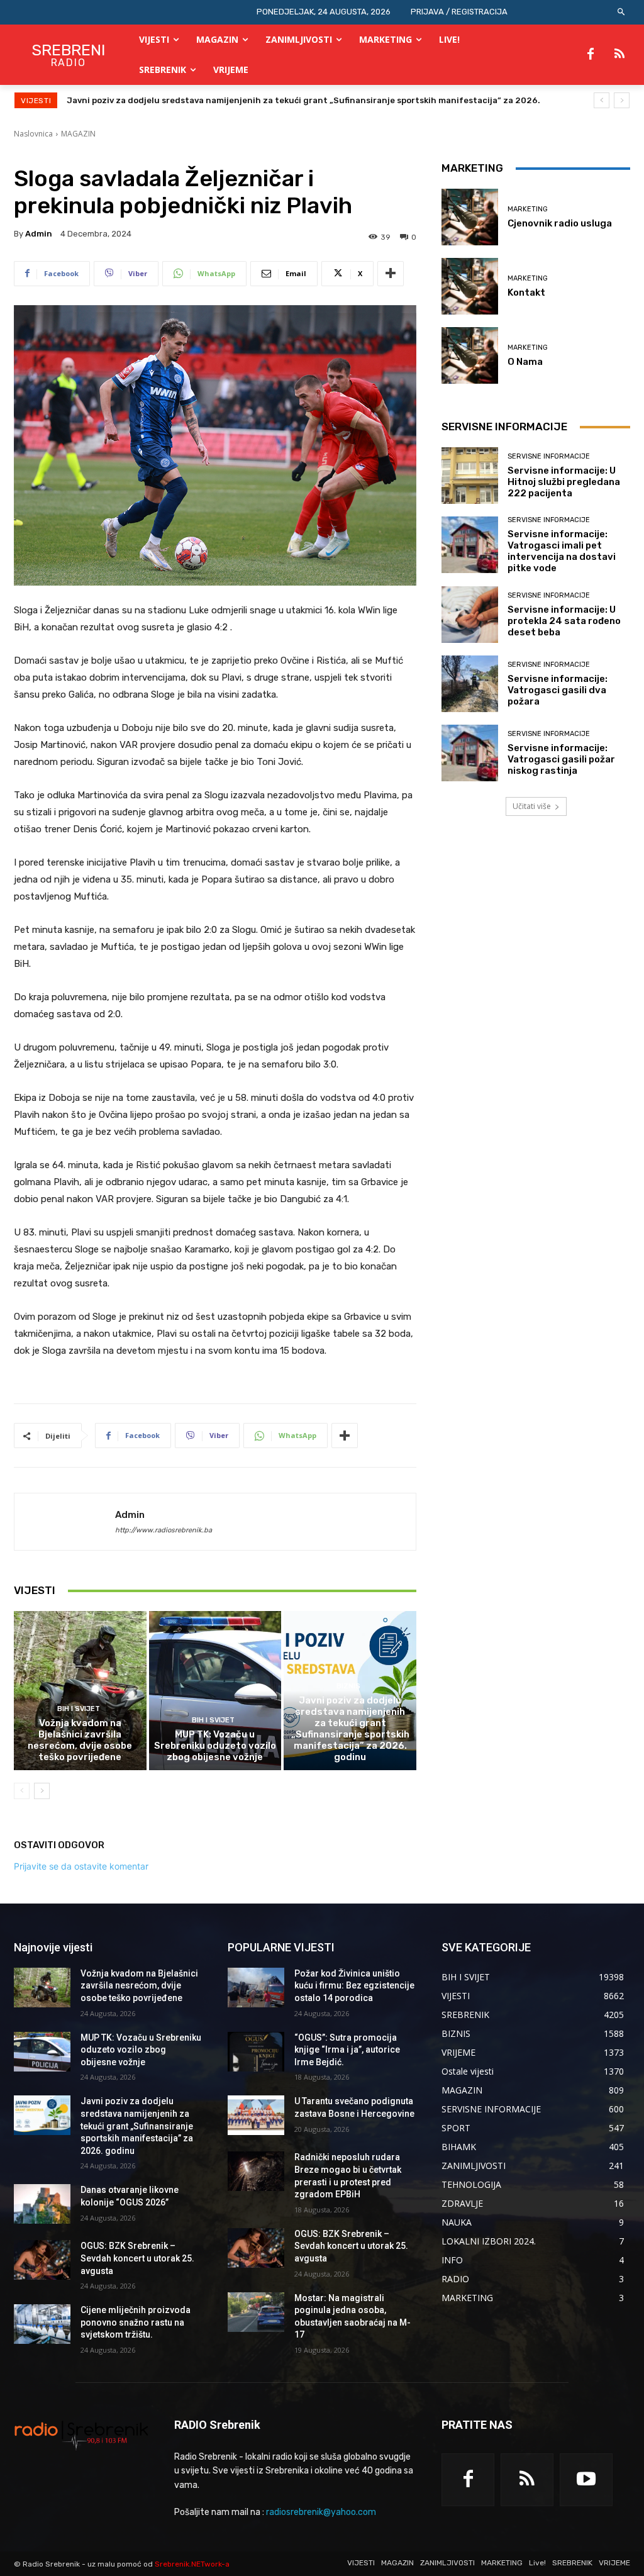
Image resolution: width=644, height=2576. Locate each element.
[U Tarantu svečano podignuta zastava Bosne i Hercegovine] (256, 2115)
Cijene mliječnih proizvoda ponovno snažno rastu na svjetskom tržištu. (136, 2322)
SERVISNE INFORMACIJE (549, 456)
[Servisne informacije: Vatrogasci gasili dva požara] (470, 684)
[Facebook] (591, 55)
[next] (622, 100)
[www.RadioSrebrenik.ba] (81, 2435)
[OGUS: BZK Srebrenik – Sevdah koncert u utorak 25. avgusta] (42, 2260)
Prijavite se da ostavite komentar (81, 1866)
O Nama (525, 362)
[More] (391, 274)
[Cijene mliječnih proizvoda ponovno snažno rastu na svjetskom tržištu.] (42, 2324)
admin (39, 234)
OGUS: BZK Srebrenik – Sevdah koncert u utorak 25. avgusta (137, 2258)
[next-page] (42, 1791)
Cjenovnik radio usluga (560, 223)
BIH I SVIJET (79, 1709)
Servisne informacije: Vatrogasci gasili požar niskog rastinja (561, 759)
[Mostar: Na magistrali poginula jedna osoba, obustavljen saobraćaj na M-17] (256, 2312)
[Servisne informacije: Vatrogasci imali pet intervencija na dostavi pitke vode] (470, 545)
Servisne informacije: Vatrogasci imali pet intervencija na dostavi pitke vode (562, 551)
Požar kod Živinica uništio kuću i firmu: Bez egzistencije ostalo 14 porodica (354, 1986)
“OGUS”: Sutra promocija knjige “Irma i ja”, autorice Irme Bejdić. (347, 2050)
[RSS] (619, 55)
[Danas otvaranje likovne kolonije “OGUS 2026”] (42, 2204)
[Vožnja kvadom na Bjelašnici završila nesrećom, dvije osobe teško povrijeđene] (80, 1691)
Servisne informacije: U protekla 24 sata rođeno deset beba (564, 621)
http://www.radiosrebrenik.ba (164, 1530)
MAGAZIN (78, 134)
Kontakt (526, 293)
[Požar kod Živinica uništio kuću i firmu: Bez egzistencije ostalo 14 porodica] (256, 1988)
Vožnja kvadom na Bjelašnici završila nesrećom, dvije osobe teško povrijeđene (80, 1740)
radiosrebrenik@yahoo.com (321, 2512)
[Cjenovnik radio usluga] (470, 217)
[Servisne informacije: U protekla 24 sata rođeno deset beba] (470, 615)
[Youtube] (586, 2480)
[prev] (602, 100)
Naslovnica (33, 134)
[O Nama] (470, 355)
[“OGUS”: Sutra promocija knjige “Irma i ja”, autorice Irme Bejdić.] (256, 2052)
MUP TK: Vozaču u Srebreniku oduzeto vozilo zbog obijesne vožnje (215, 1746)
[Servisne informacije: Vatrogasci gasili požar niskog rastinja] (470, 753)
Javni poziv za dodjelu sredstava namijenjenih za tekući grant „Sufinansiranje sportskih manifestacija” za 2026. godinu (350, 1729)
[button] (622, 12)
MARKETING (528, 209)
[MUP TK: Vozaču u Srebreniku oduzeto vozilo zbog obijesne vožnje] (215, 1691)
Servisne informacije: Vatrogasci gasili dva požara (558, 690)
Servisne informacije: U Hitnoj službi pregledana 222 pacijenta (564, 482)
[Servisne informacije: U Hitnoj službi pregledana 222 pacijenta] (470, 476)
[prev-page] (22, 1791)
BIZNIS (348, 1686)
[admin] (65, 1522)
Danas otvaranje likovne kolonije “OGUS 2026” (162, 100)
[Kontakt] (470, 286)
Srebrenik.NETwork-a (192, 2564)
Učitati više (532, 806)
